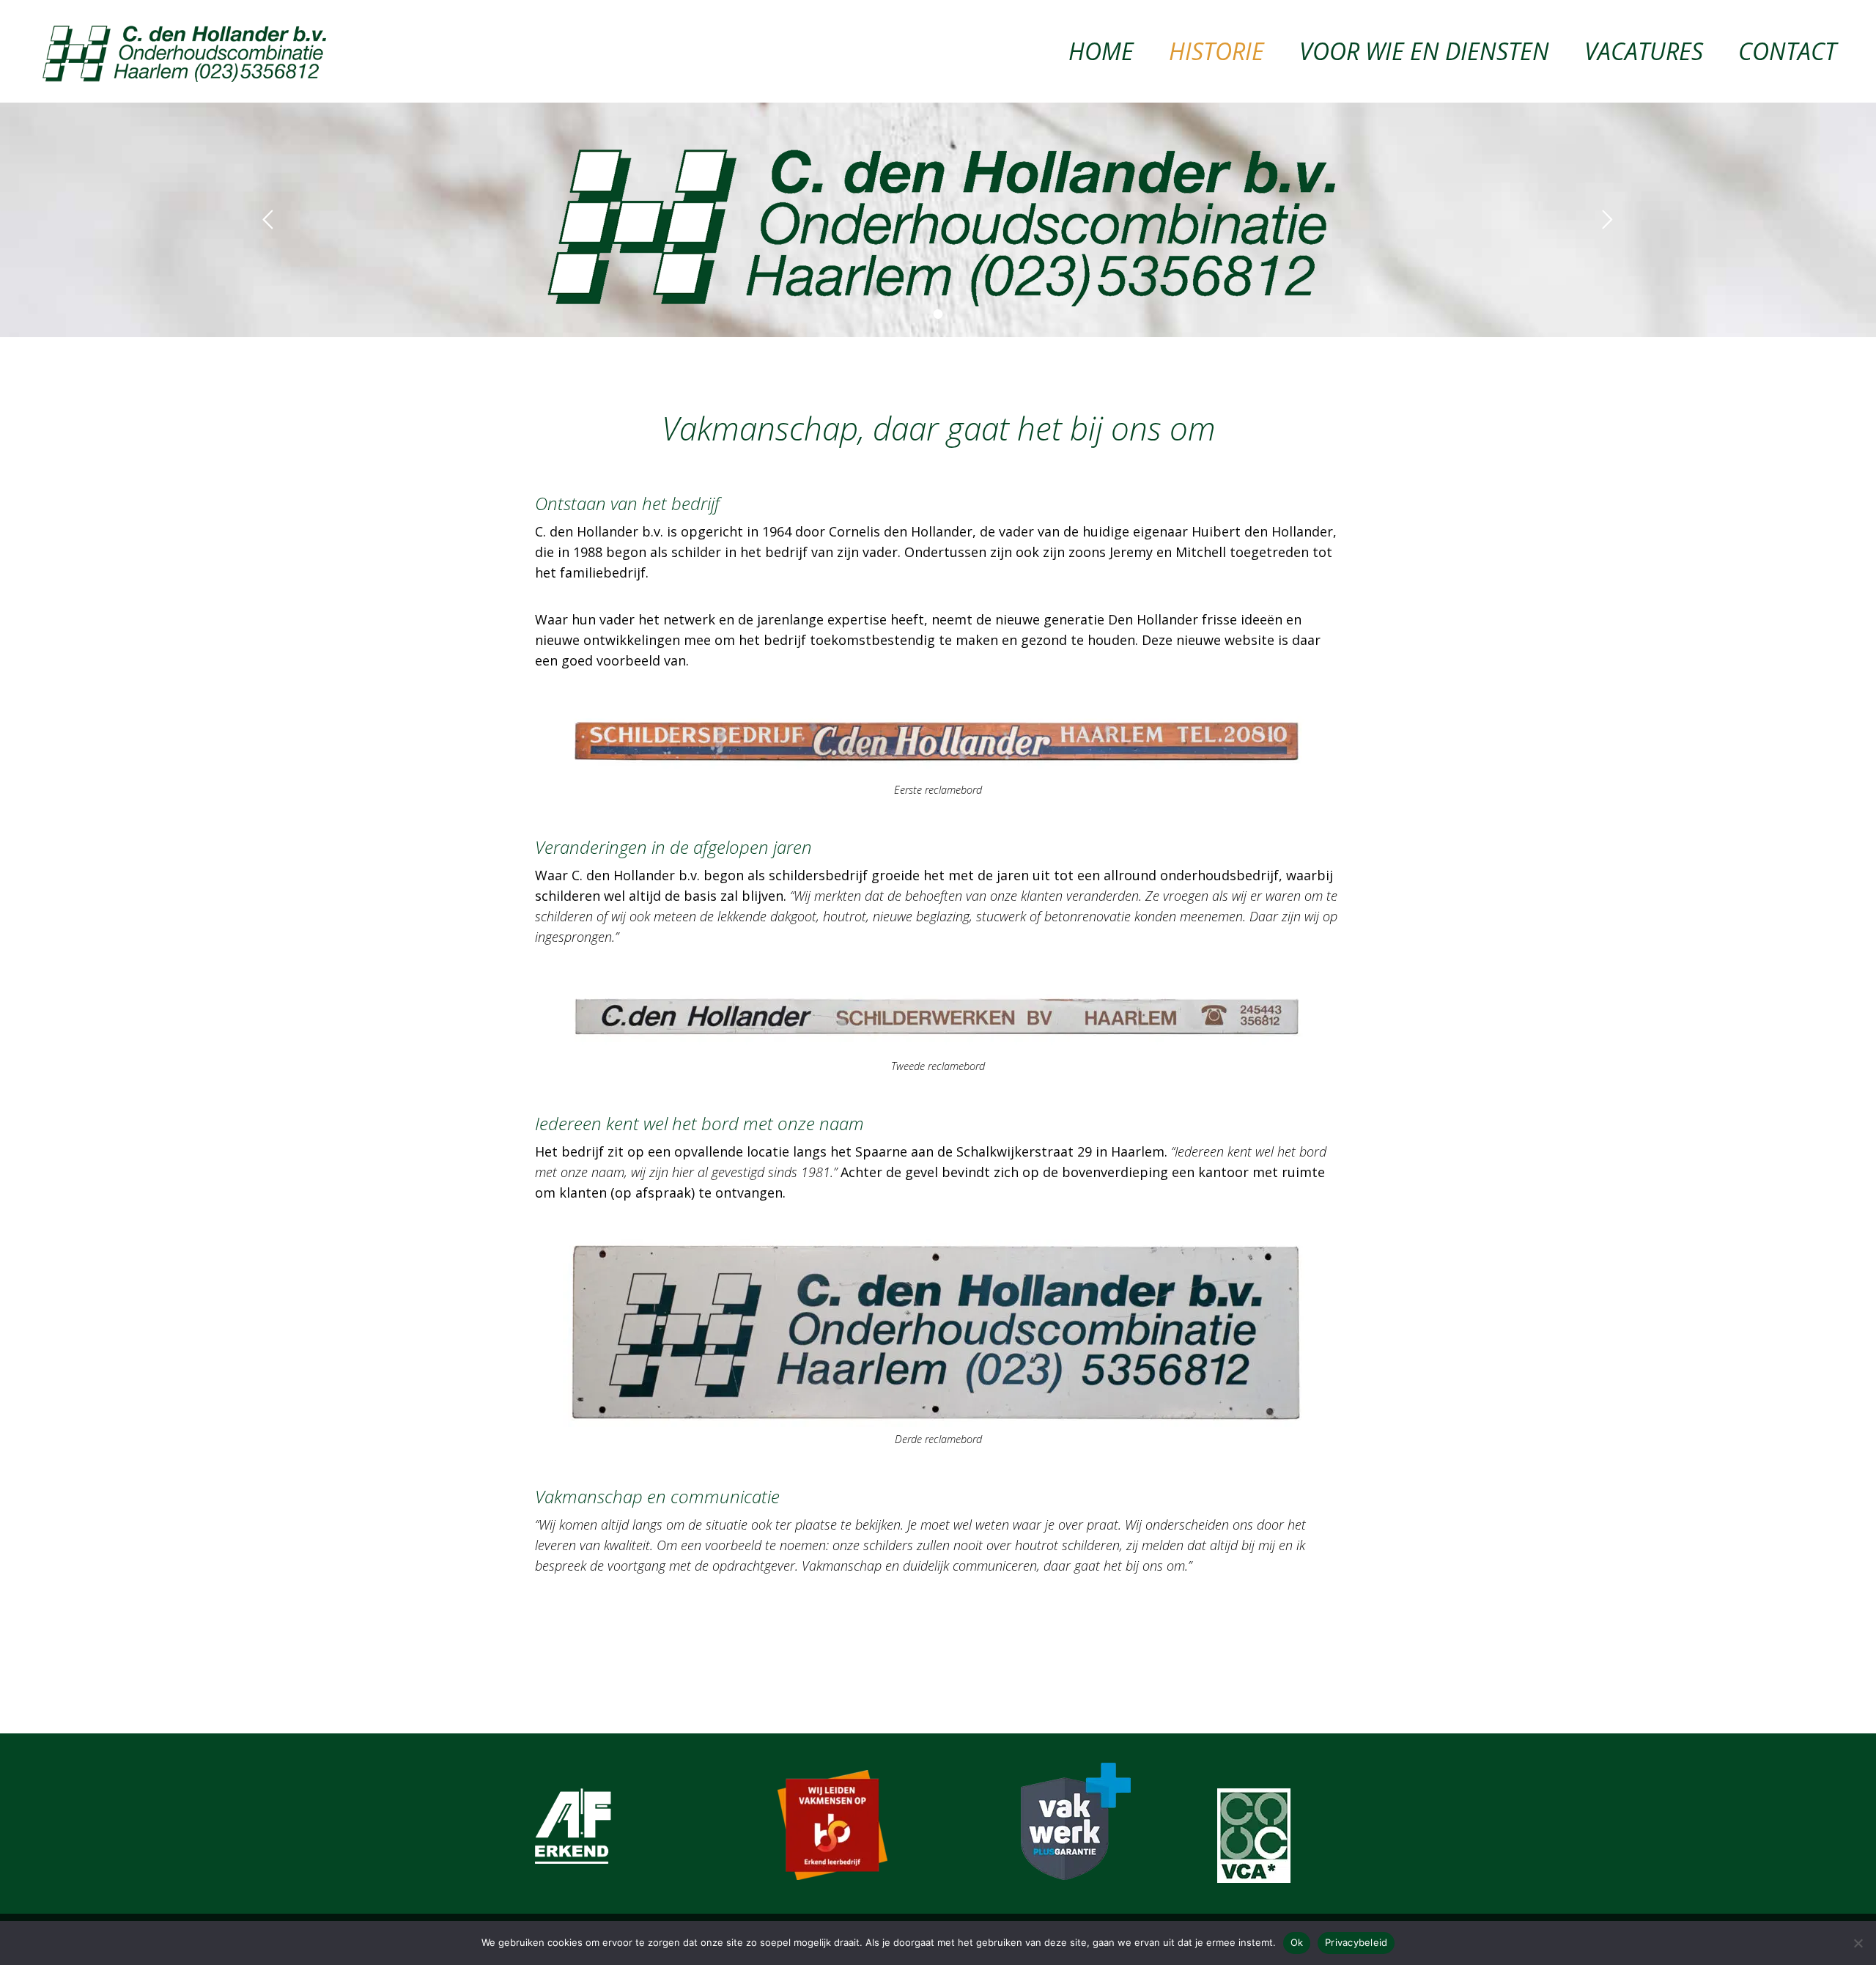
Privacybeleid (1356, 1942)
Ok (1297, 1942)
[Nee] (1858, 1943)
